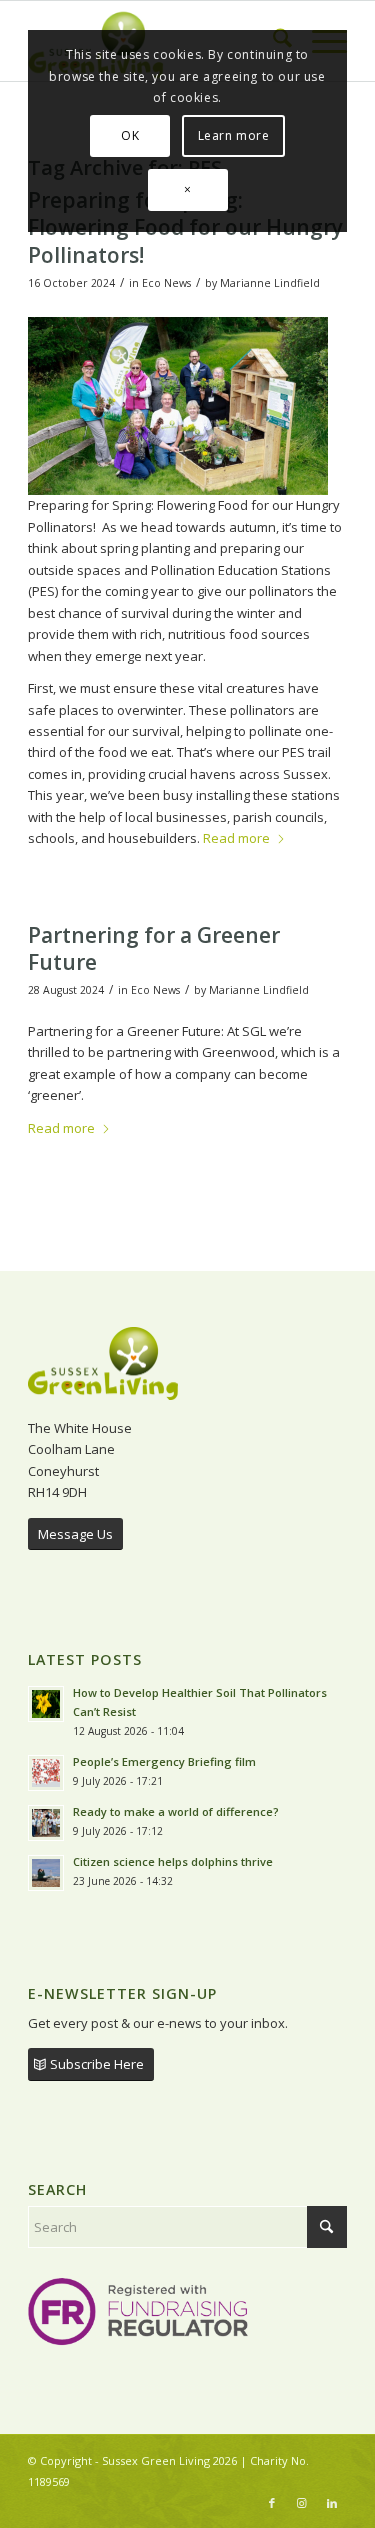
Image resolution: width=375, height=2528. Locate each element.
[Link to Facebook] (272, 2503)
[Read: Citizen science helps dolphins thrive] (46, 1873)
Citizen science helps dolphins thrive (173, 1861)
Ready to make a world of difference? (177, 1811)
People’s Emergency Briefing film (164, 1761)
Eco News (166, 283)
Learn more (234, 135)
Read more (236, 838)
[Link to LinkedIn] (332, 2503)
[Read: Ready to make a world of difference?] (46, 1823)
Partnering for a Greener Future (154, 948)
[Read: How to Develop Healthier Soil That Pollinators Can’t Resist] (46, 1704)
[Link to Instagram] (302, 2503)
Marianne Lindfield (270, 283)
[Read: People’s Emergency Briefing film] (46, 1773)
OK (130, 135)
